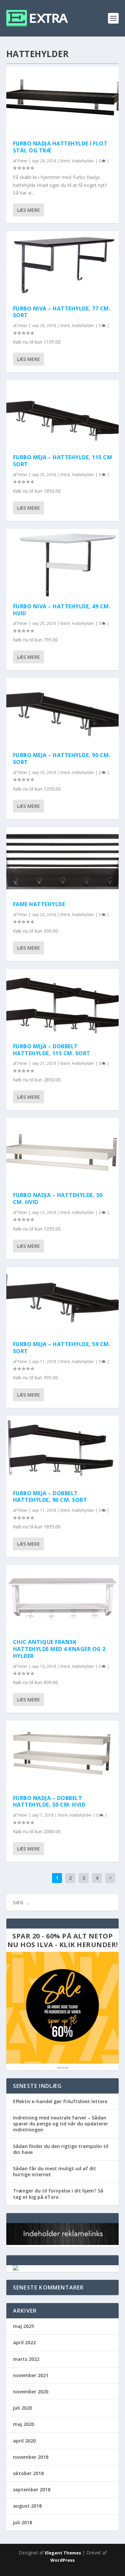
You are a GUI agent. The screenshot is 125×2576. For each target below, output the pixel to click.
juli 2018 (22, 2522)
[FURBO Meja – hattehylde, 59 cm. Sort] (63, 1301)
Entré (65, 161)
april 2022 (24, 2342)
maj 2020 (23, 2424)
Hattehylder (83, 161)
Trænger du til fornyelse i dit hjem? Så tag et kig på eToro (58, 2194)
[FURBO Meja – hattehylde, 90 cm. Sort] (63, 712)
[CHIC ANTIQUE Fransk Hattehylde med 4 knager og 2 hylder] (63, 1598)
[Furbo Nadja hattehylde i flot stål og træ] (63, 100)
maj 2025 (23, 2326)
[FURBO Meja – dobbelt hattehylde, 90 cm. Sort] (63, 1449)
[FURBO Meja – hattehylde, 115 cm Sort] (63, 414)
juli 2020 (22, 2408)
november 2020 (31, 2392)
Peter (23, 161)
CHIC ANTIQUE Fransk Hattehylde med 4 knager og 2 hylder (59, 1649)
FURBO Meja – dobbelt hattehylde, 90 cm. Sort (50, 1497)
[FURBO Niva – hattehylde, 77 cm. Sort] (63, 265)
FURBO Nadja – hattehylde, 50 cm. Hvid (58, 1199)
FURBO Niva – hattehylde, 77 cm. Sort (62, 312)
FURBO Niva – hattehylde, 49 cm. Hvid (62, 610)
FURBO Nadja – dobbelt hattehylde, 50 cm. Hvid (49, 1802)
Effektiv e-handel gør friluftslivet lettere (60, 2101)
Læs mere (28, 210)
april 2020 (24, 2441)
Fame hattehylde (39, 904)
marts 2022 (26, 2359)
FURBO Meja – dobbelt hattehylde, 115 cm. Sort (52, 1050)
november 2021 (31, 2375)
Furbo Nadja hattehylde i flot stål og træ (60, 147)
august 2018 (27, 2506)
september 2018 (32, 2490)
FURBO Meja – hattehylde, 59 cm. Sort (62, 1348)
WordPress (62, 2560)
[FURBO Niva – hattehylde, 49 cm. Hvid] (63, 562)
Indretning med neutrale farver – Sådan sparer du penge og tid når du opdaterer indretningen (60, 2124)
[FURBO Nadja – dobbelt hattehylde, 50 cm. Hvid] (63, 1754)
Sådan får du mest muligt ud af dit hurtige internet (54, 2171)
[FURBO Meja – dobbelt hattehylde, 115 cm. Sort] (63, 1002)
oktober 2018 (28, 2473)
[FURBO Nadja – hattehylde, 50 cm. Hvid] (63, 1152)
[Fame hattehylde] (63, 861)
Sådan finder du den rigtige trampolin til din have (61, 2149)
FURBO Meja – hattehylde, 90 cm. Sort (62, 759)
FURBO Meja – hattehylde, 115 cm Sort (63, 461)
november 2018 (31, 2457)
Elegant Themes (63, 2553)
